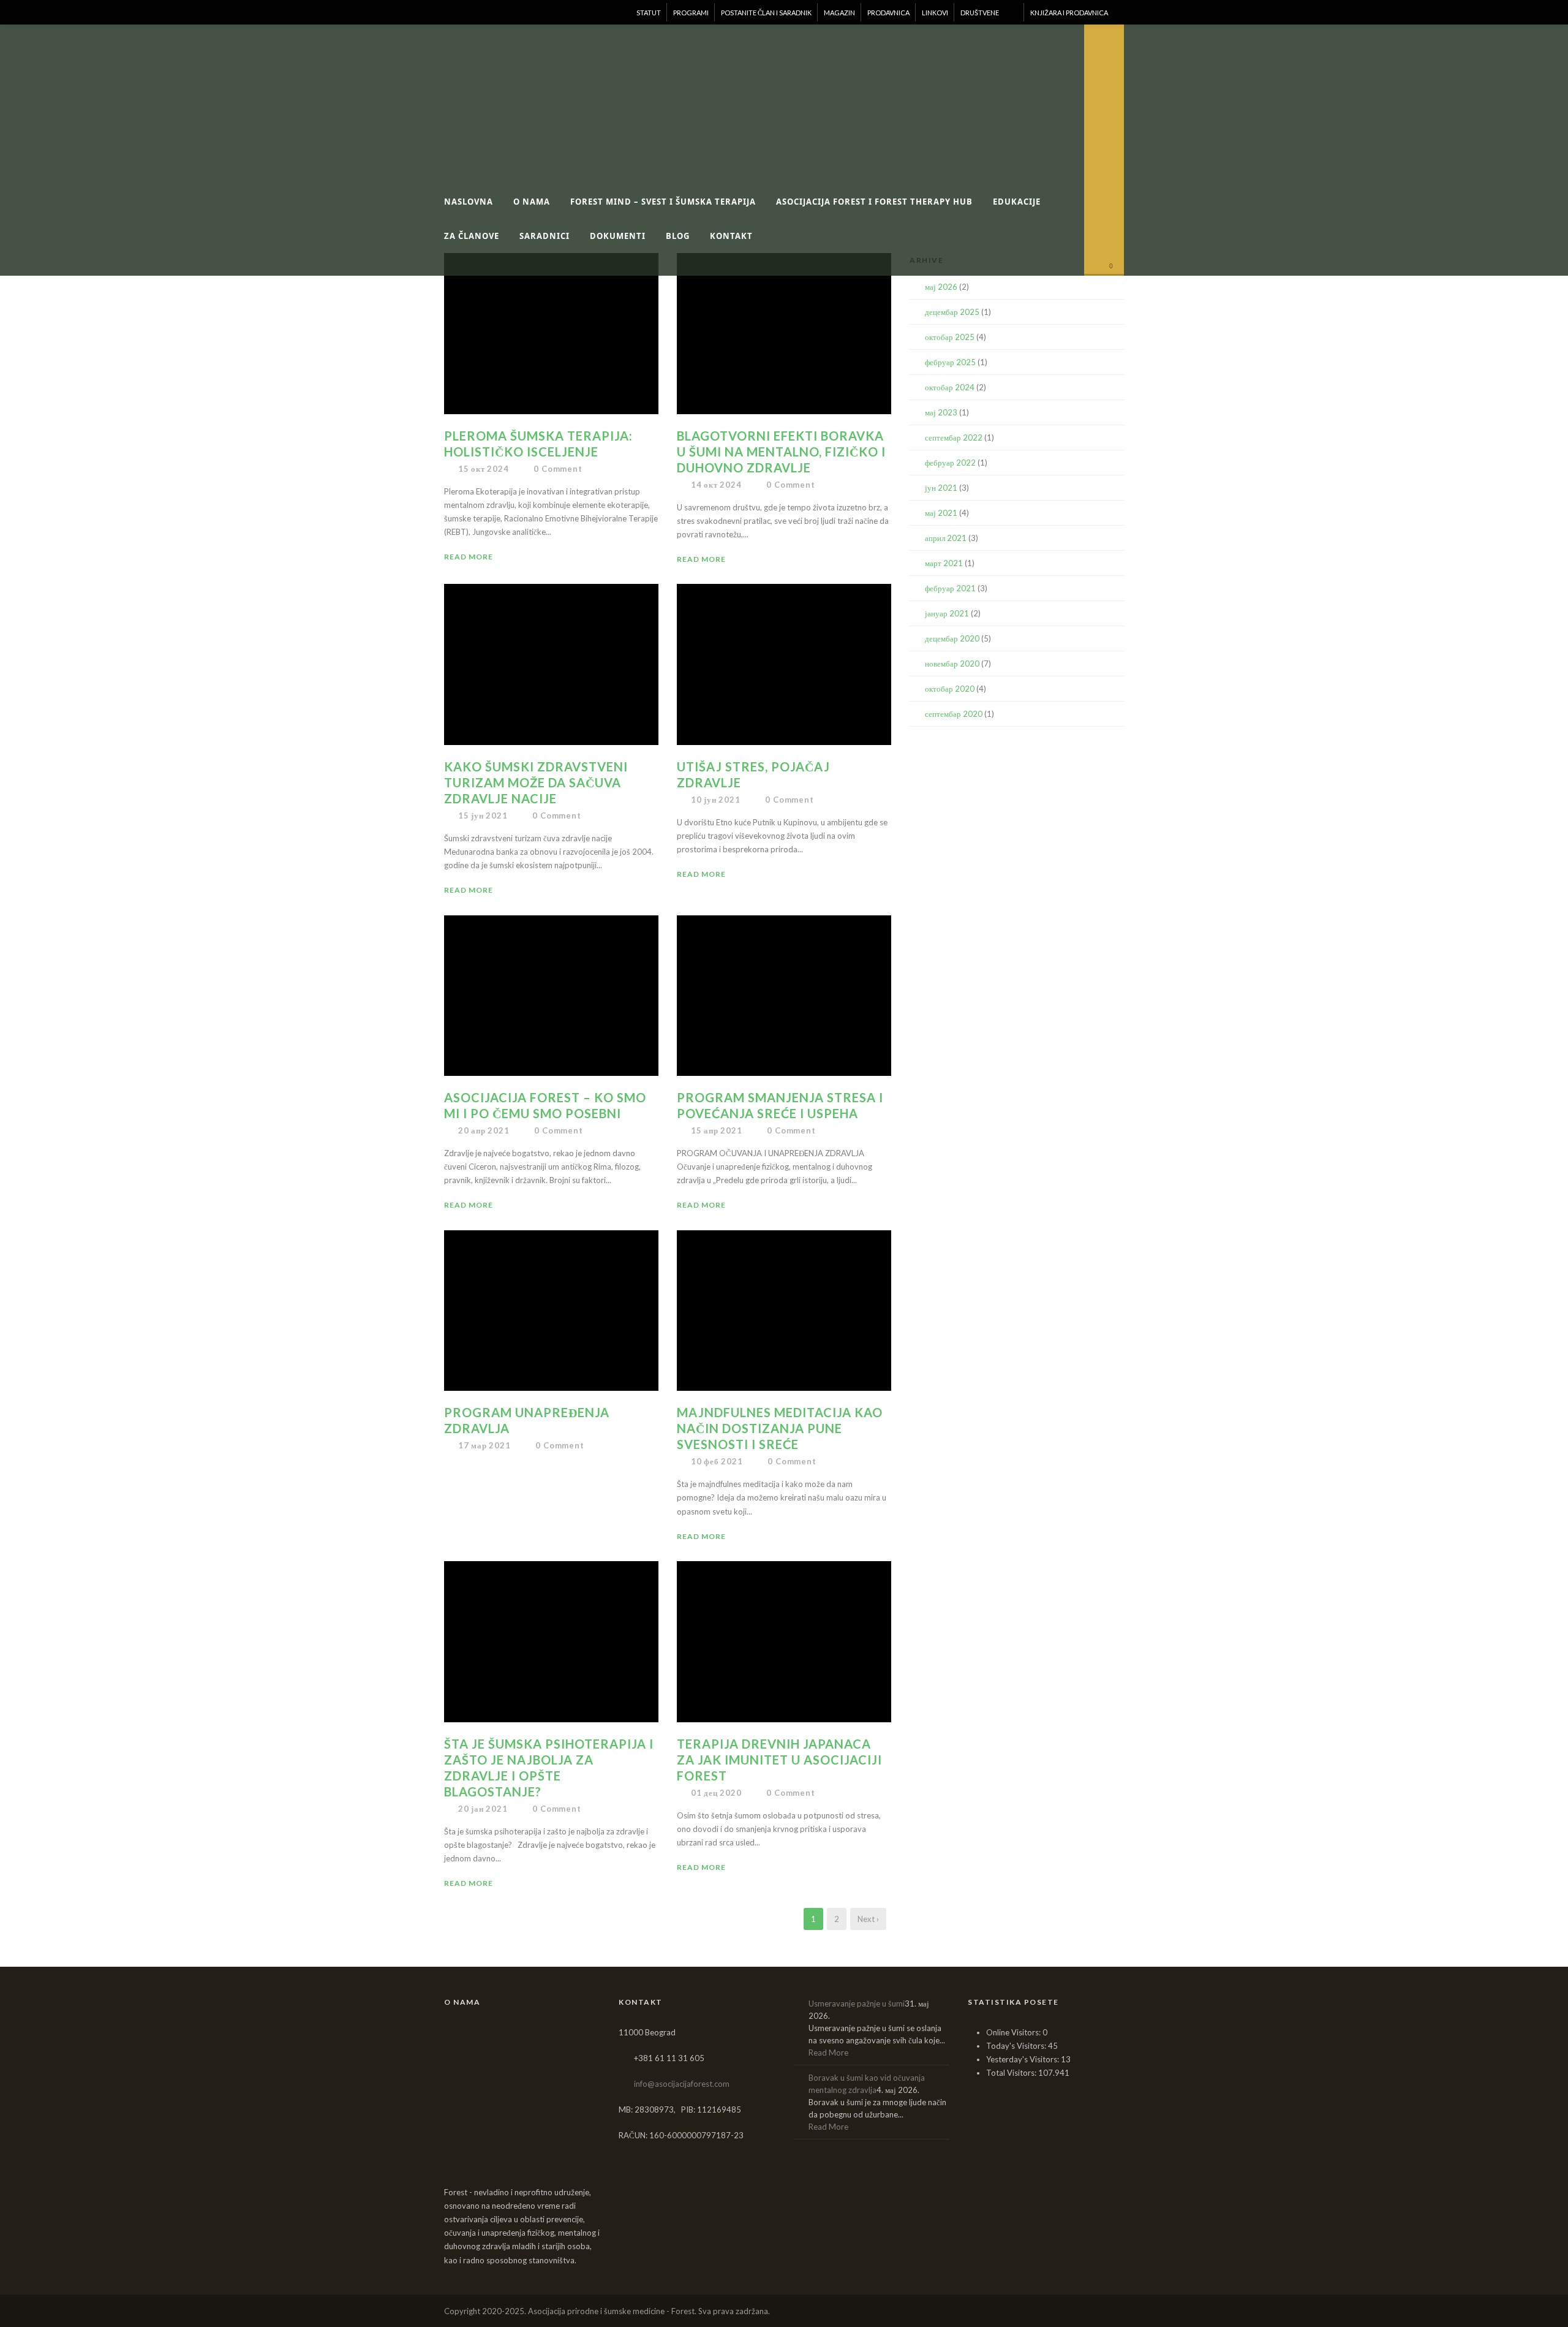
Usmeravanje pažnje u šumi (857, 2003)
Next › (868, 1919)
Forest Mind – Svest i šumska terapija (663, 202)
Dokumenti (618, 236)
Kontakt (731, 236)
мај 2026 (941, 287)
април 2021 (946, 538)
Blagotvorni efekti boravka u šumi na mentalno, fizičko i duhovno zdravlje (781, 452)
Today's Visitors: (1017, 2046)
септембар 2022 (954, 437)
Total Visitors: (1012, 2073)
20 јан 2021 (483, 1809)
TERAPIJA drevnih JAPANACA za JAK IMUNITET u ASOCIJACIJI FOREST (779, 1760)
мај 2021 (941, 513)
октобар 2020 (950, 689)
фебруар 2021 (950, 588)
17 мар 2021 (484, 1445)
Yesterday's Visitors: (1023, 2059)
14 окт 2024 (716, 485)
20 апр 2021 (484, 1130)
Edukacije (1017, 202)
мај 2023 (941, 412)
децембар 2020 (952, 638)
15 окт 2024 (484, 469)
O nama (532, 202)
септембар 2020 (954, 714)
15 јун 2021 (483, 815)
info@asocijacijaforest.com (682, 2084)
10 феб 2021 (717, 1461)
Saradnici (545, 236)
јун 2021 (941, 488)
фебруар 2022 (950, 463)
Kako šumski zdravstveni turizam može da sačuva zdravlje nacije (536, 782)
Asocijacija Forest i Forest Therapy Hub (874, 202)
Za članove (472, 236)
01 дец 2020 (716, 1793)
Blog (678, 236)
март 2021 (944, 563)
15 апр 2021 (717, 1130)
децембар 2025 (952, 312)
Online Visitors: (1014, 2032)
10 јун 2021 (716, 800)
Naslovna (469, 202)
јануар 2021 (947, 613)
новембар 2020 (952, 664)
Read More (469, 557)
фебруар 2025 (950, 362)
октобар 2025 (950, 337)
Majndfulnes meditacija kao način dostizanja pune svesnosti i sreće (780, 1428)
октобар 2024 (950, 387)
